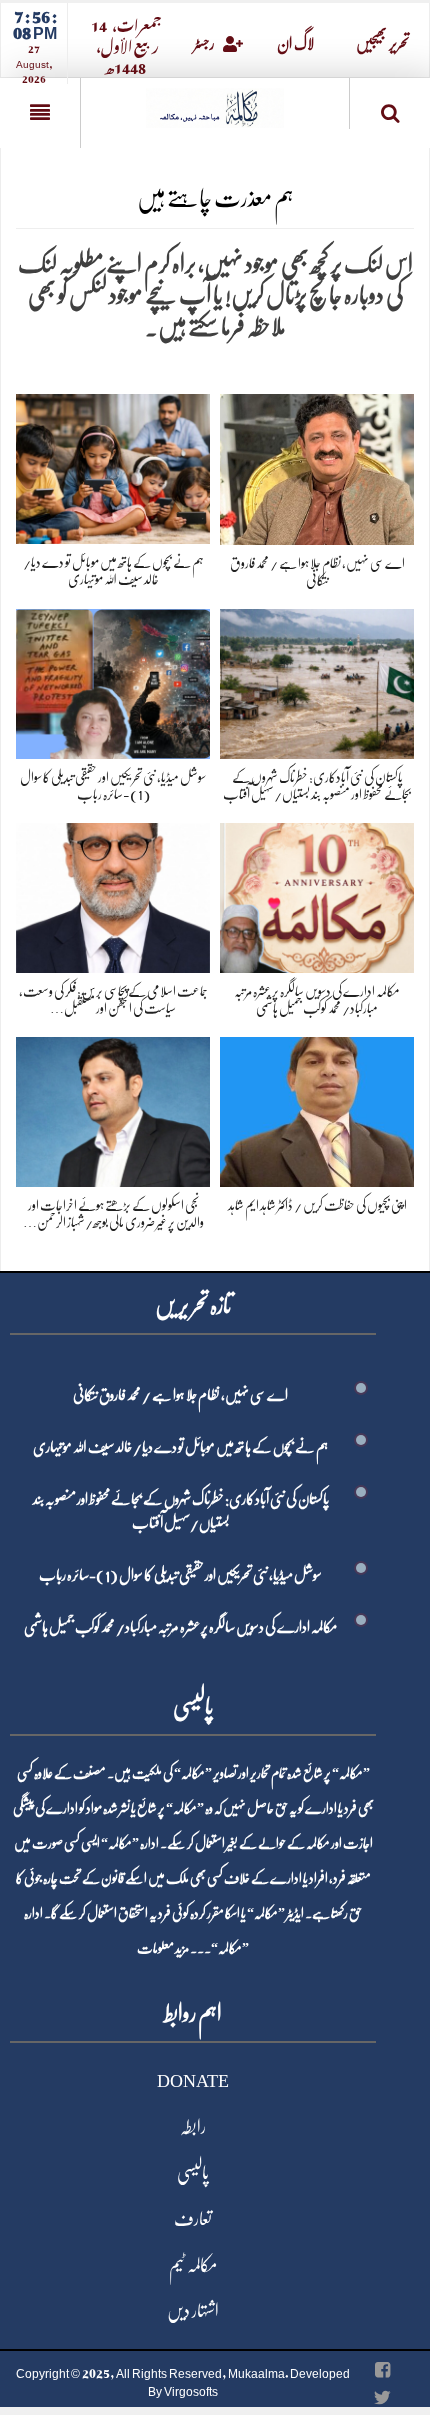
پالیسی (193, 2173)
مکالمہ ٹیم (193, 2265)
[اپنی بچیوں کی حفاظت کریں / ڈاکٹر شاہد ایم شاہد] (317, 1108)
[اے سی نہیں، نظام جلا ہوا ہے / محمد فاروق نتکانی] (317, 465)
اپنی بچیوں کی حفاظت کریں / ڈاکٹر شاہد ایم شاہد (317, 1205)
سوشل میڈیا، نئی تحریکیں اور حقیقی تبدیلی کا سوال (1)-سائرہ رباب (180, 1575)
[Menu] (40, 113)
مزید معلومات (163, 1948)
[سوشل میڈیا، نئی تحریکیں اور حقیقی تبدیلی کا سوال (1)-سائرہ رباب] (113, 680)
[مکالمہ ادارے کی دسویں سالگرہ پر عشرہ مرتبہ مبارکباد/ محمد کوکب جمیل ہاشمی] (317, 894)
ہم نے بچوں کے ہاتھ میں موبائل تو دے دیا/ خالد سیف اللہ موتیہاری (180, 1447)
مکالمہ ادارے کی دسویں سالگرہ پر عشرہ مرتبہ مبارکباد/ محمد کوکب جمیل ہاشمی (180, 1627)
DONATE (193, 2081)
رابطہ (193, 2127)
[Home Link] (215, 101)
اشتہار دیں (193, 2311)
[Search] (390, 107)
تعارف (193, 2219)
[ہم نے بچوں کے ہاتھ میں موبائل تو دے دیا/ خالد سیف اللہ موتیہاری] (113, 465)
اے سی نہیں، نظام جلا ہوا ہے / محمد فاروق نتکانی (180, 1395)
